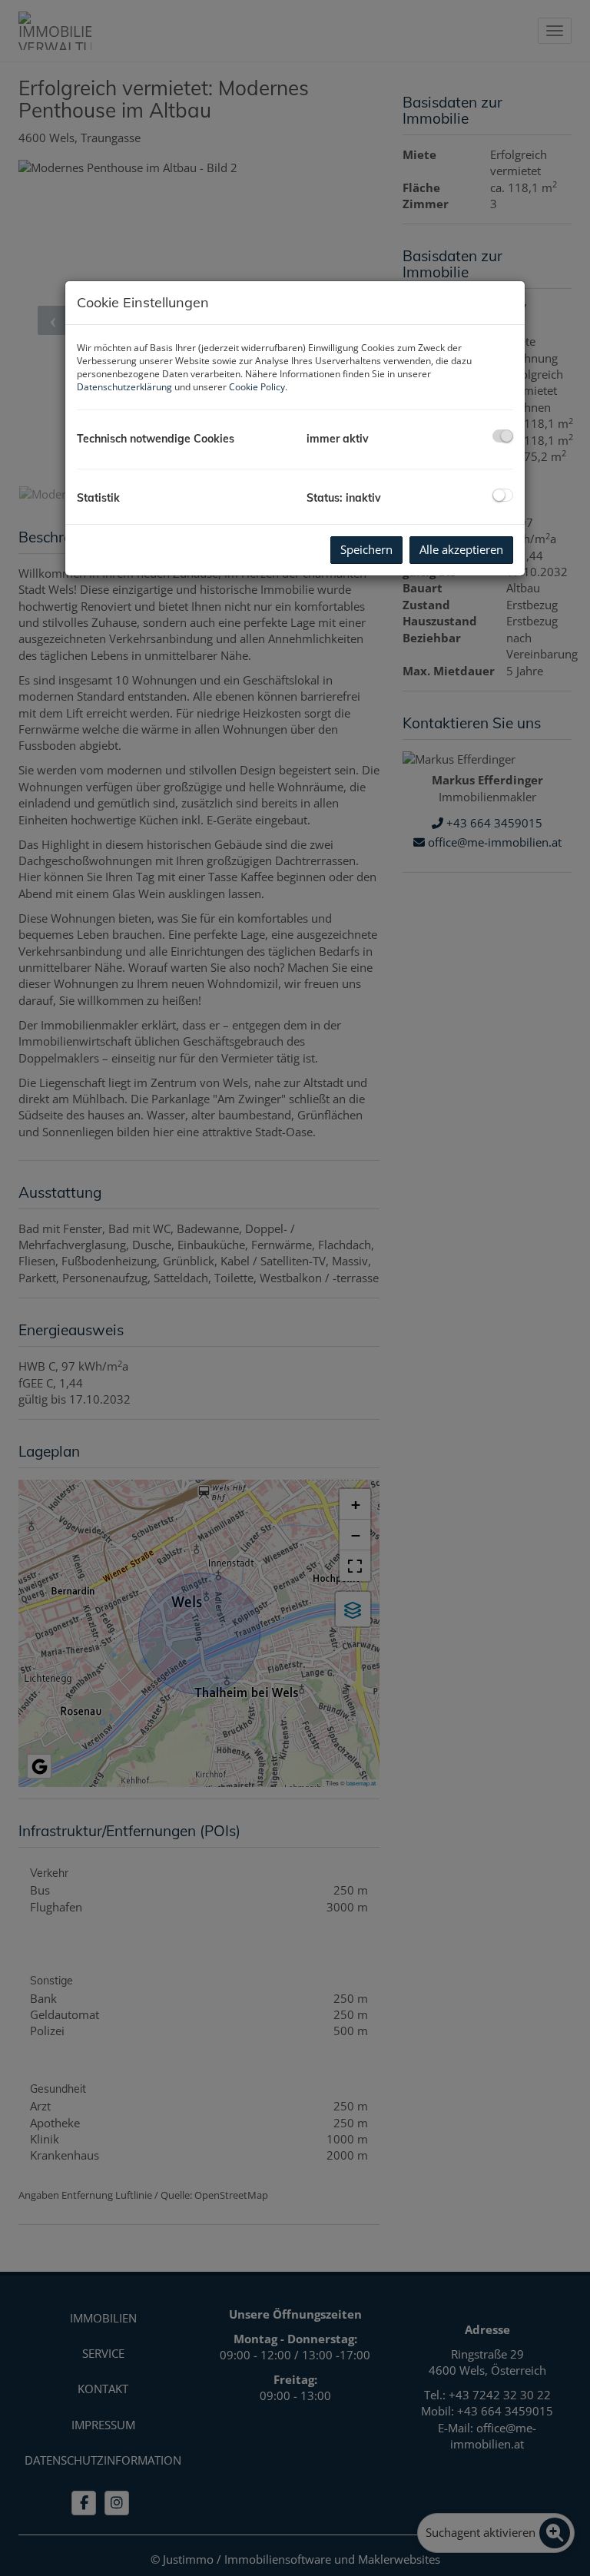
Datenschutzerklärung (124, 387)
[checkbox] (503, 436)
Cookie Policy (257, 387)
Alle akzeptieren (461, 549)
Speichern (366, 549)
